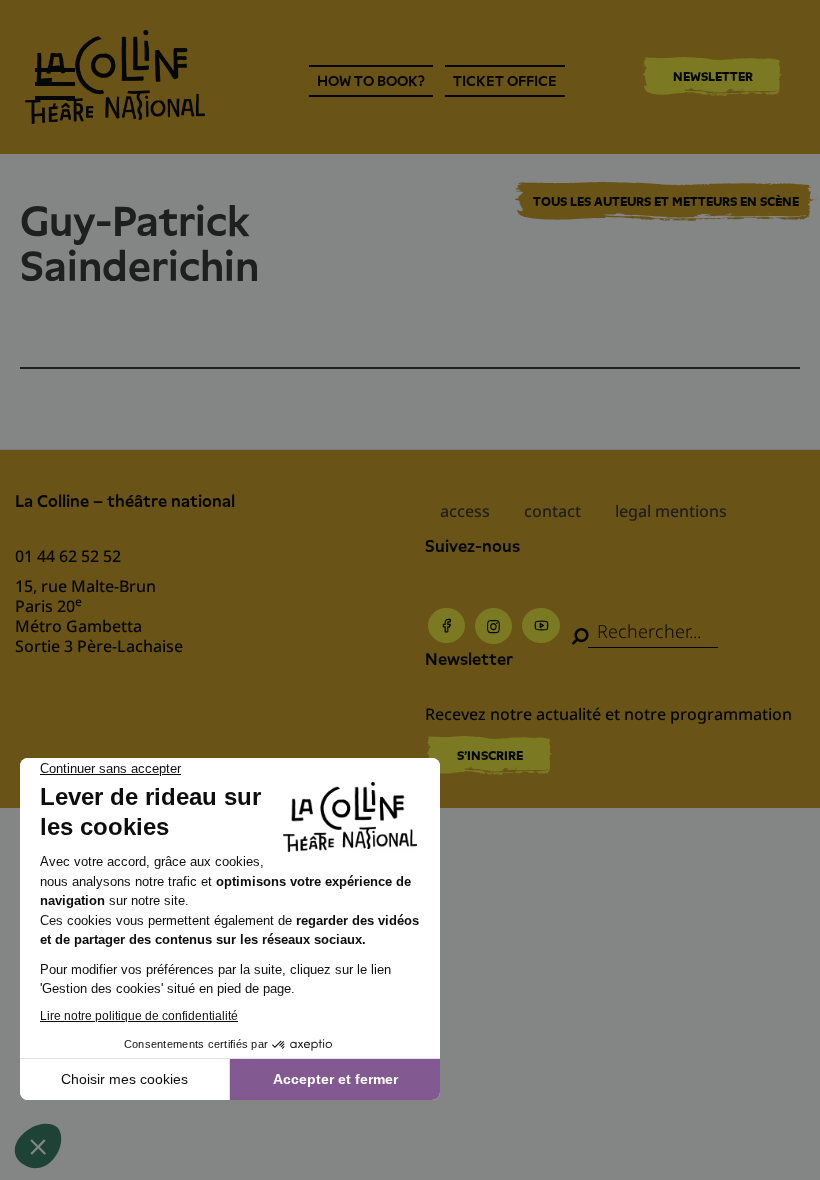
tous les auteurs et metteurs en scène (666, 202)
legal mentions (671, 511)
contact (552, 511)
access (465, 511)
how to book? (371, 81)
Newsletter (713, 76)
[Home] (115, 77)
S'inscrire (490, 755)
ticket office (505, 81)
